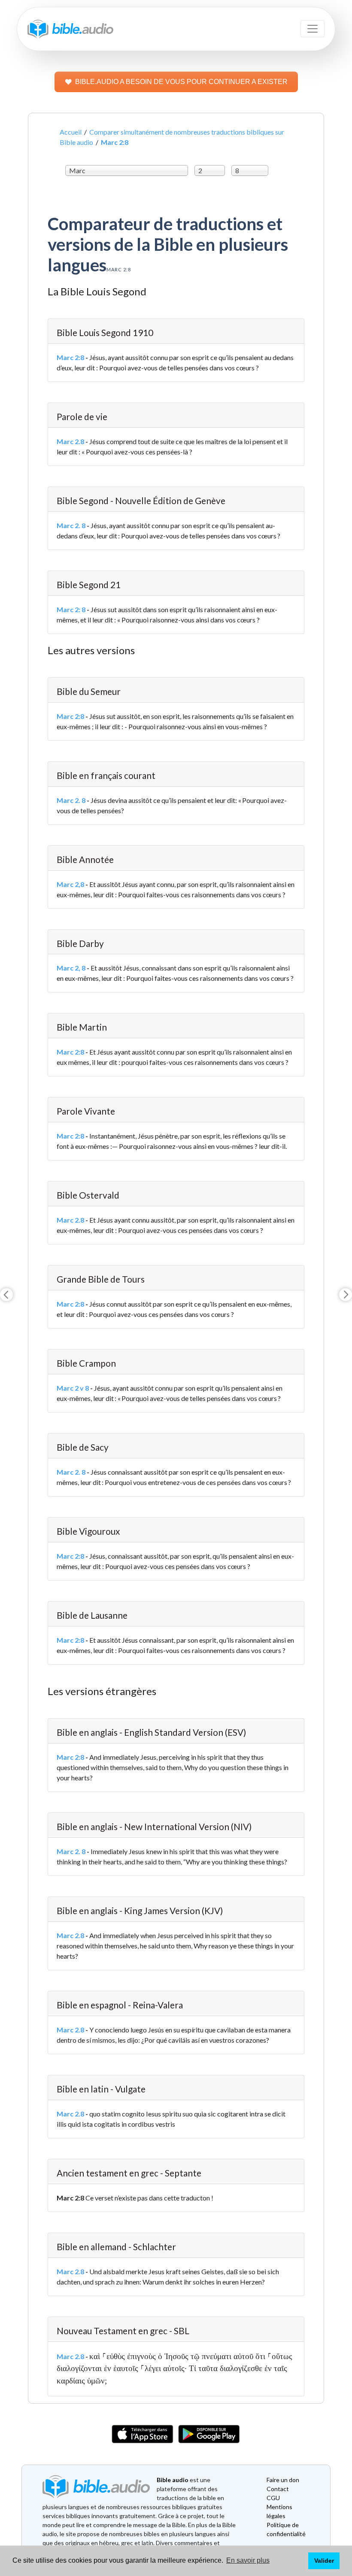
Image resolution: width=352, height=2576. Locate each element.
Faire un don (283, 2480)
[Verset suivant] (346, 1295)
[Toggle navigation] (313, 29)
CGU (273, 2498)
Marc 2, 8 (71, 968)
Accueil (71, 132)
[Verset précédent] (6, 1295)
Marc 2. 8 (71, 525)
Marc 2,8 (70, 884)
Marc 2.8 (70, 441)
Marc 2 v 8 (73, 1388)
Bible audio (173, 2480)
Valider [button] (324, 2561)
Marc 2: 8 (71, 609)
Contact (278, 2489)
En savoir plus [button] (248, 2560)
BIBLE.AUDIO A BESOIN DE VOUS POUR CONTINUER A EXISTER (181, 82)
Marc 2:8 (70, 357)
